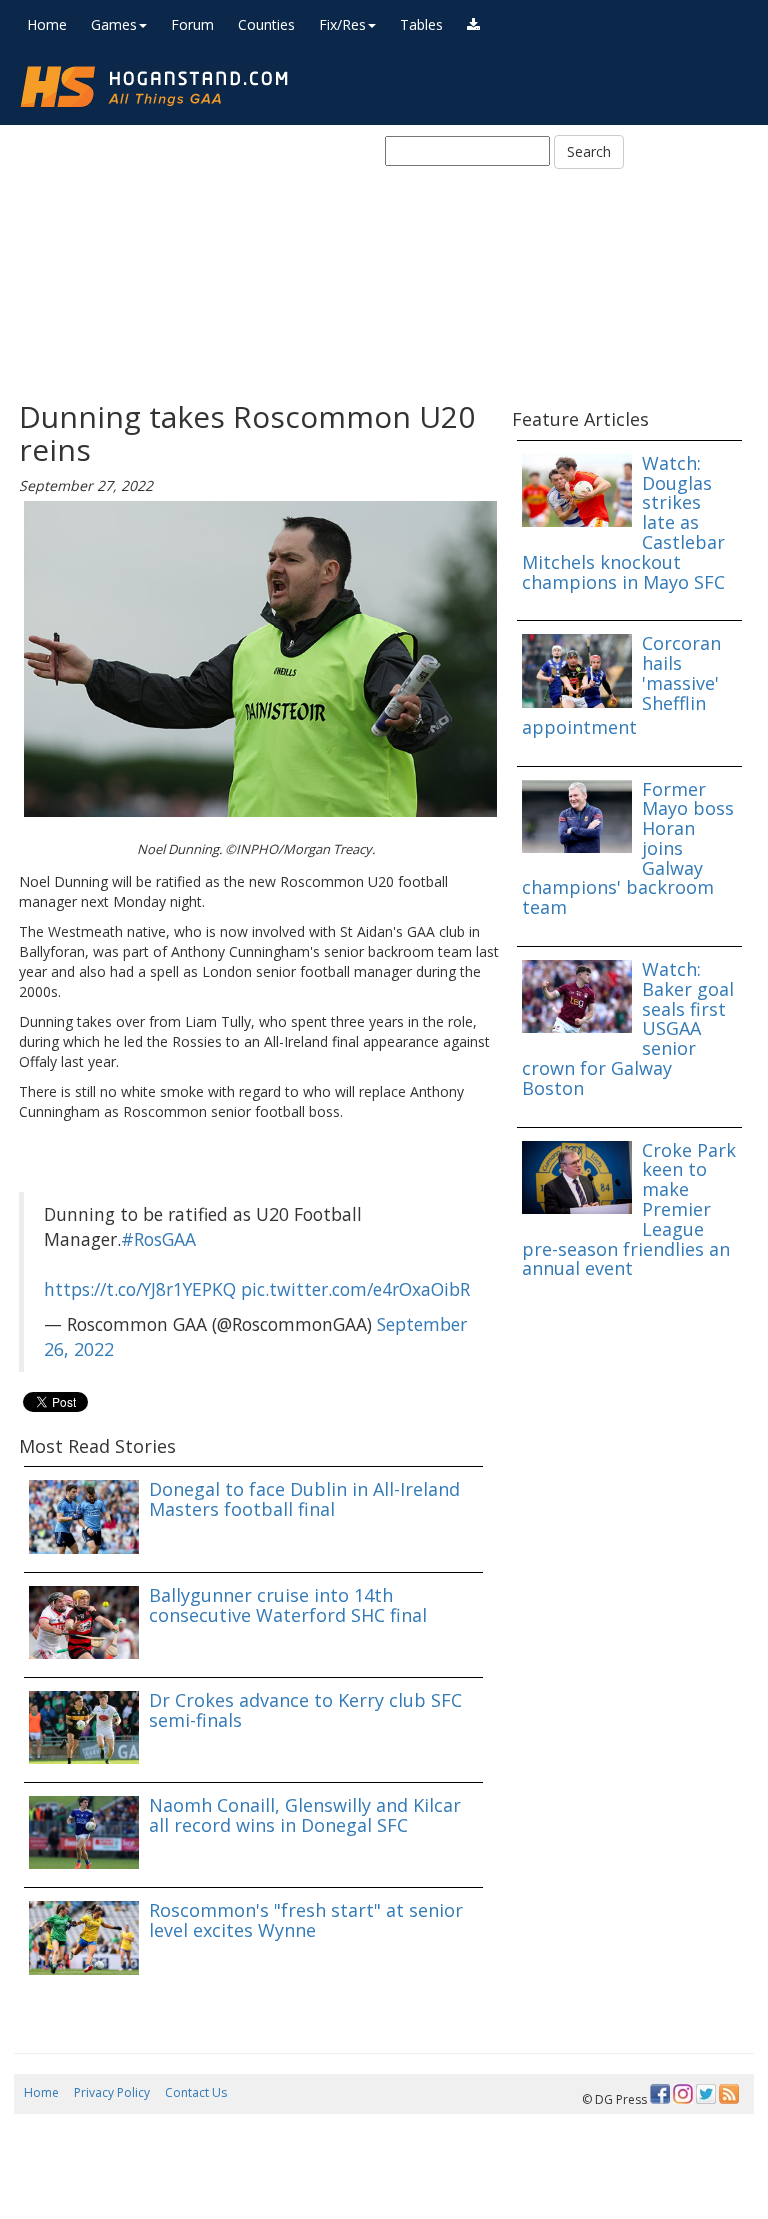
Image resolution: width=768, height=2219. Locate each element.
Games (114, 24)
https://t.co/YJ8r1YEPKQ (140, 1289)
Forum (192, 24)
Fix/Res (342, 24)
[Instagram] (683, 2094)
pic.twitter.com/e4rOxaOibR (355, 1289)
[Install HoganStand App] (473, 25)
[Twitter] (706, 2094)
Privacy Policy (112, 2092)
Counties (266, 24)
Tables (421, 24)
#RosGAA (158, 1239)
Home (47, 24)
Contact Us (196, 2092)
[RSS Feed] (729, 2094)
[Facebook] (660, 2094)
